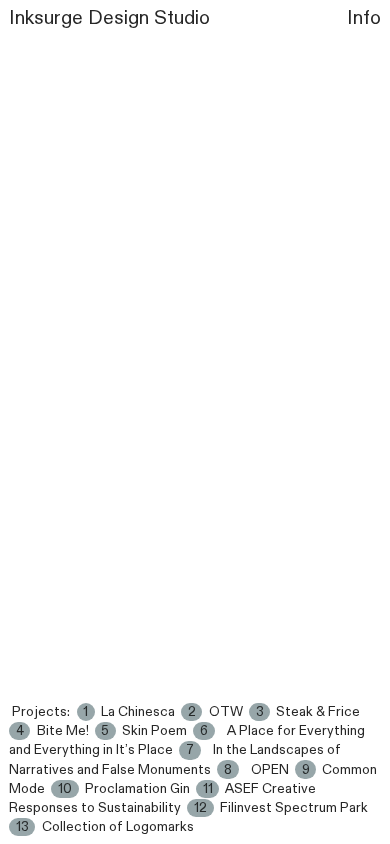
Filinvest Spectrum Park (294, 808)
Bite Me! (63, 731)
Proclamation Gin (137, 789)
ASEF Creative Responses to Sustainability (162, 798)
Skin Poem (154, 731)
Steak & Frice (318, 712)
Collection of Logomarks (118, 827)
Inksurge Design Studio (109, 18)
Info (364, 18)
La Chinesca (138, 712)
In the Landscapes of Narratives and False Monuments (175, 759)
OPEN (270, 770)
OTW (226, 712)
